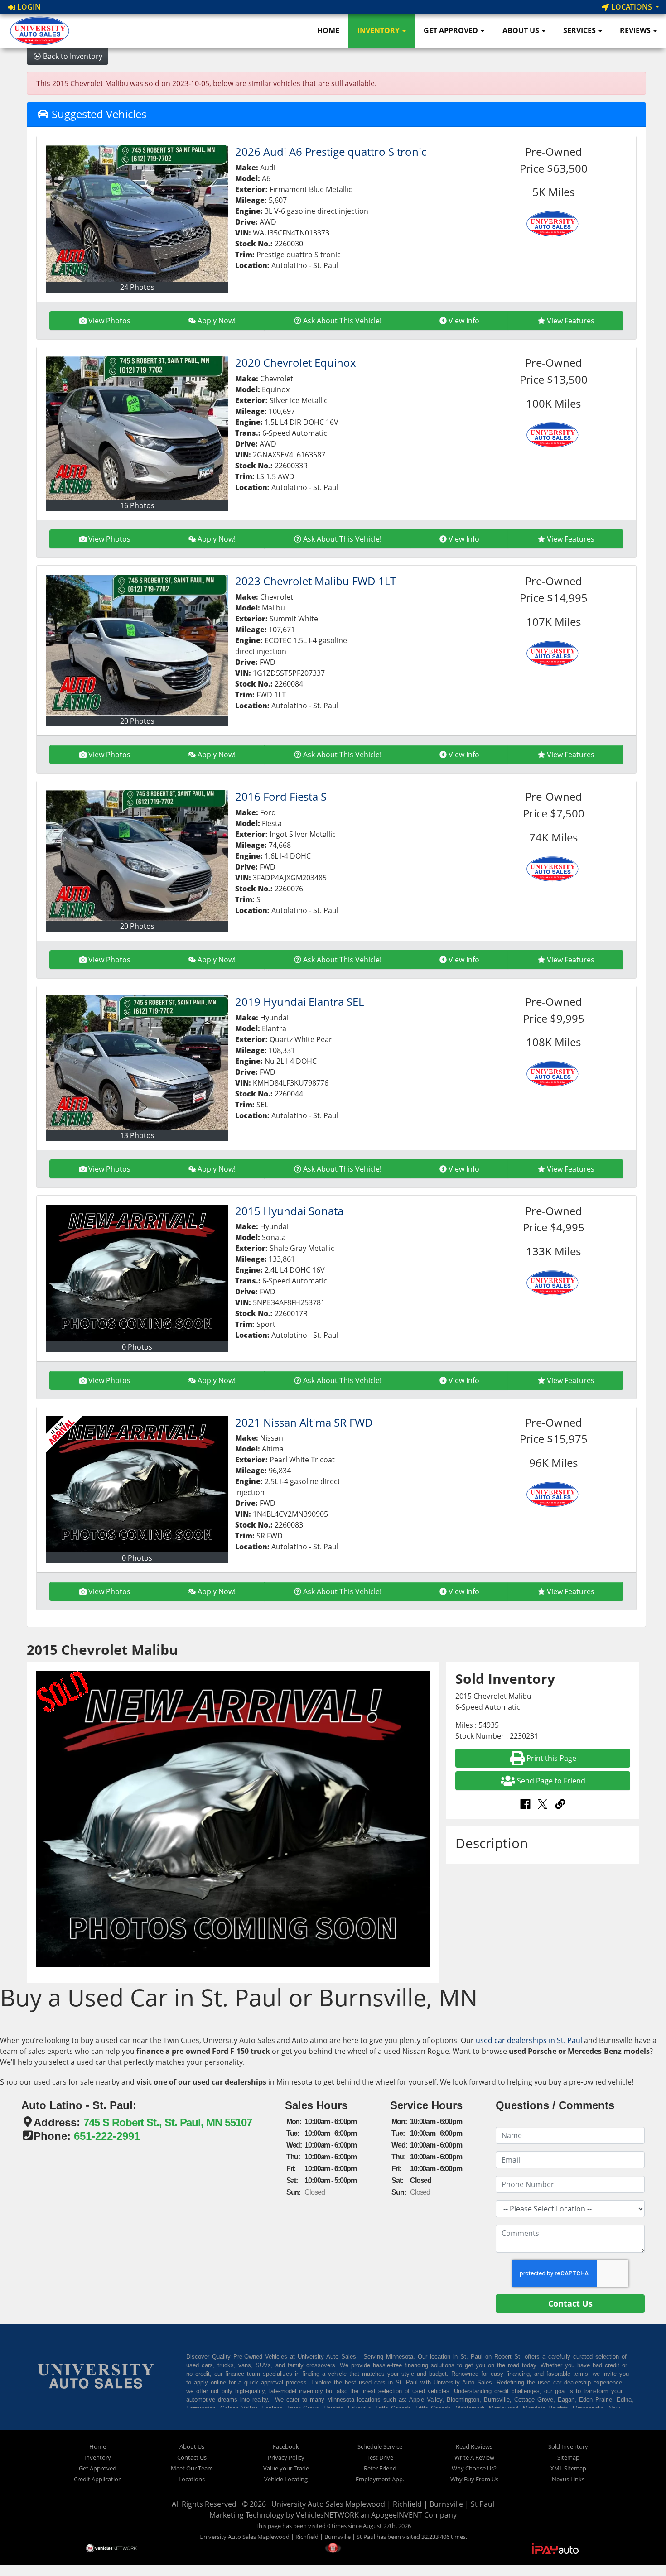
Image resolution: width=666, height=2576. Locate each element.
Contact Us (192, 2457)
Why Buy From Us (474, 2479)
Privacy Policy (286, 2457)
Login (28, 7)
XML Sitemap (568, 2468)
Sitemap (568, 2457)
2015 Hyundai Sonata (289, 1211)
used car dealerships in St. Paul (529, 2040)
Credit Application (98, 2479)
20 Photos (137, 721)
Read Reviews (474, 2446)
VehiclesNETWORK (327, 2515)
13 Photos (137, 1135)
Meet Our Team (192, 2468)
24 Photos (137, 287)
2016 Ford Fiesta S (281, 796)
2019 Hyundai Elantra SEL (299, 1002)
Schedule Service (380, 2446)
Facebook (286, 2446)
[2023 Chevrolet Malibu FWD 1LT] (137, 645)
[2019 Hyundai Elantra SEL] (137, 1063)
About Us (522, 30)
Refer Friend (380, 2468)
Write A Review (474, 2457)
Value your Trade (286, 2468)
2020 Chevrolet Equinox (296, 363)
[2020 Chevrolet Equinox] (137, 428)
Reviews (636, 30)
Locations (632, 7)
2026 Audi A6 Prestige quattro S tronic (331, 151)
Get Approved (452, 30)
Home (328, 30)
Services (580, 30)
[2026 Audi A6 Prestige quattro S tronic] (137, 214)
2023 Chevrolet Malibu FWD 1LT (316, 581)
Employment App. (380, 2479)
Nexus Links (568, 2479)
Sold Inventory (568, 2446)
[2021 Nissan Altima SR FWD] (137, 1485)
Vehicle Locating (286, 2479)
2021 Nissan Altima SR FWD (304, 1422)
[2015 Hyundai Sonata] (137, 1273)
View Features (571, 321)
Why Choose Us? (474, 2468)
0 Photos (137, 1347)
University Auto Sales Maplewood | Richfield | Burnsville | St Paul (383, 2504)
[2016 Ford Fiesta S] (137, 855)
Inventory (379, 30)
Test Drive (380, 2457)
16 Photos (137, 505)
